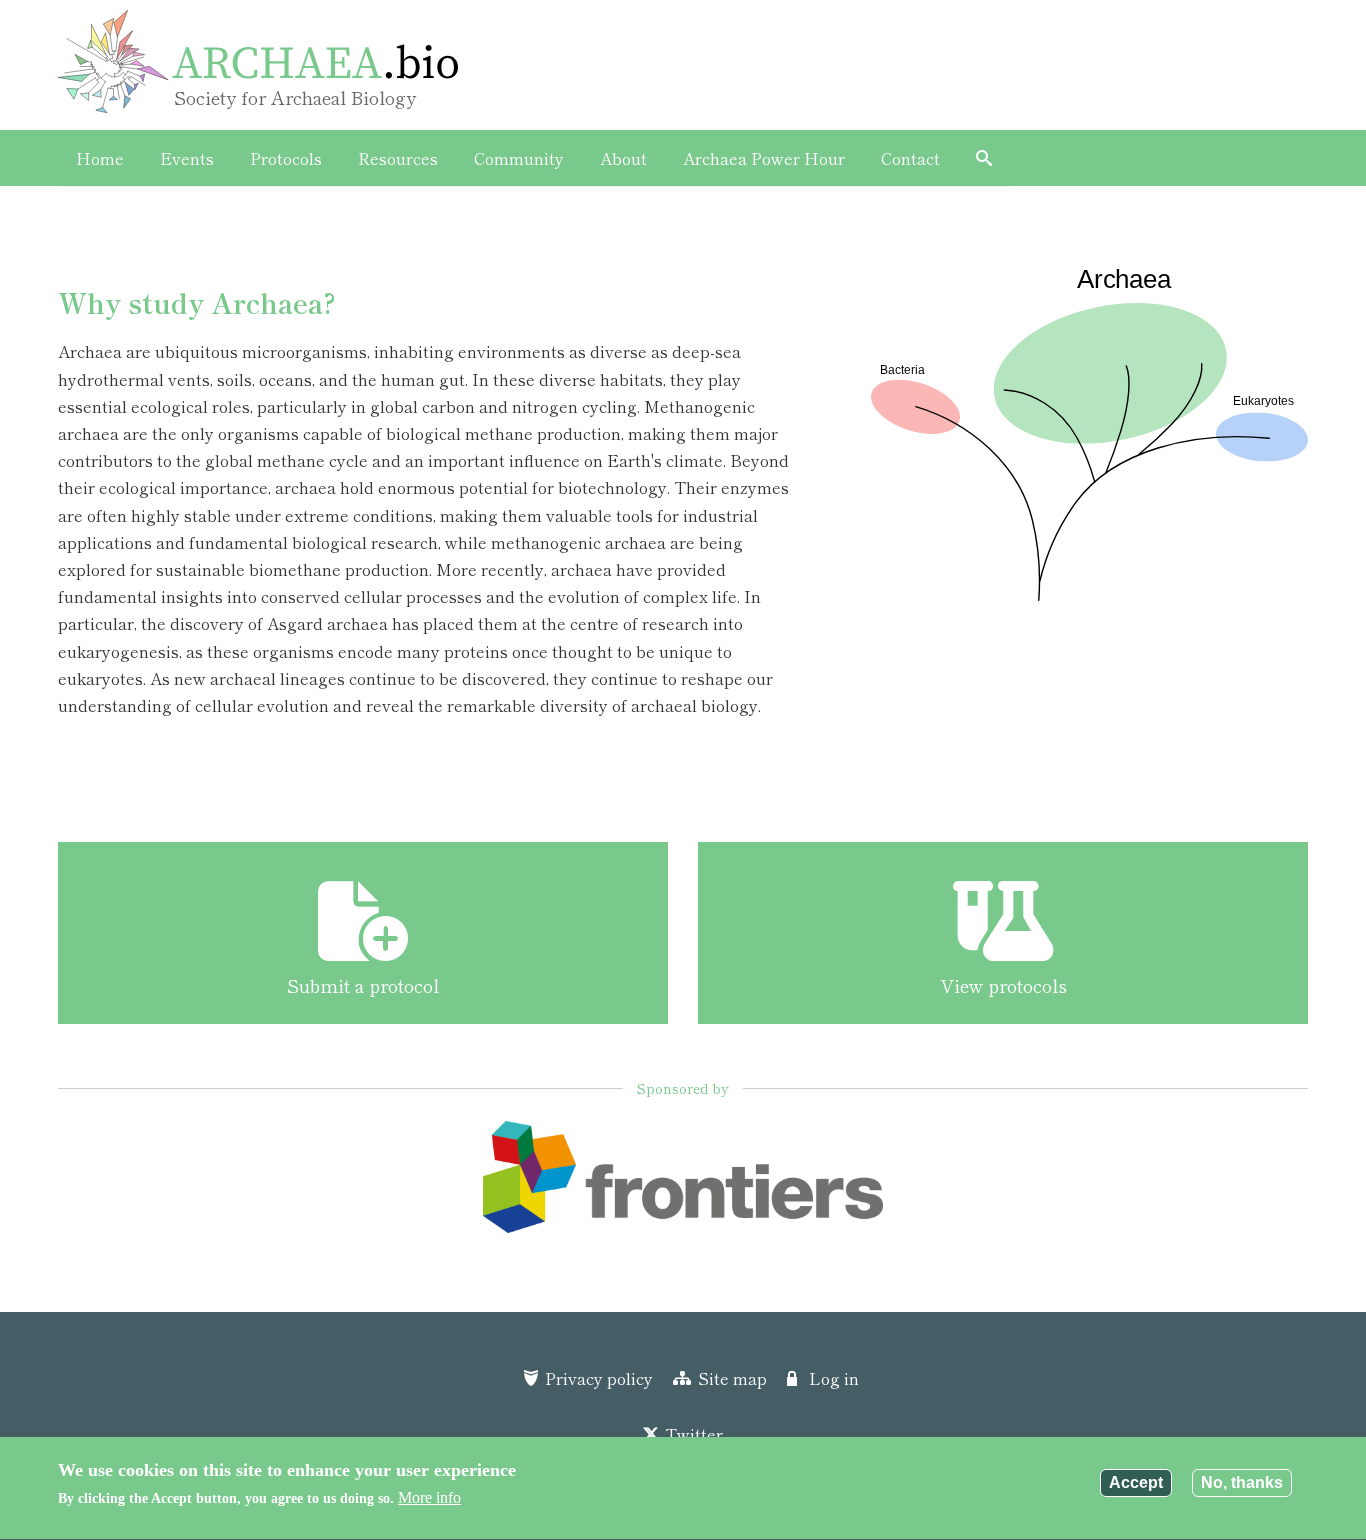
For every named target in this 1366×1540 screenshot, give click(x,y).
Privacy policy (599, 1378)
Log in (834, 1378)
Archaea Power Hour (764, 158)
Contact (910, 158)
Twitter (694, 1434)
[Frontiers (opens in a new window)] (683, 1184)
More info (429, 1497)
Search (984, 158)
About (623, 158)
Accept (1136, 1482)
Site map (732, 1378)
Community (519, 158)
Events (187, 158)
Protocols (286, 158)
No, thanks (1242, 1482)
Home (100, 158)
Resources (398, 158)
